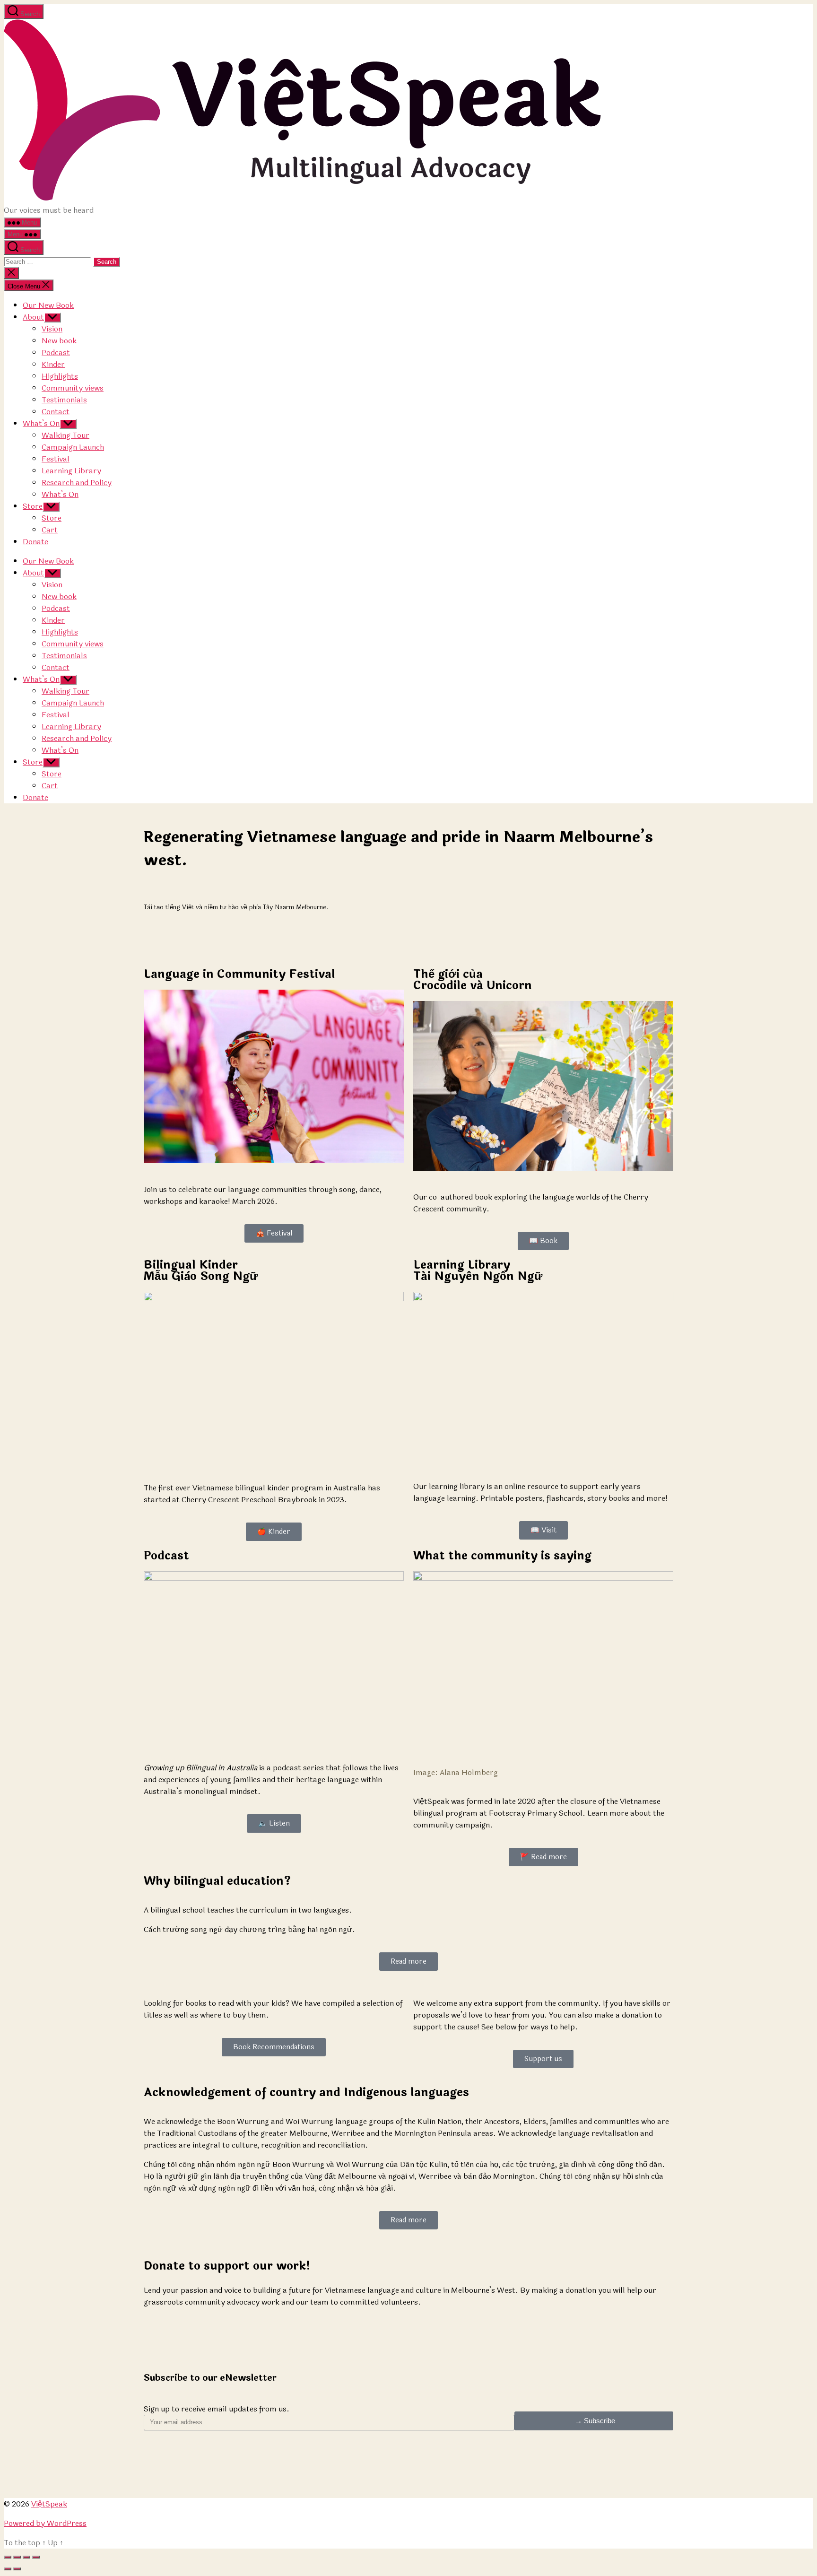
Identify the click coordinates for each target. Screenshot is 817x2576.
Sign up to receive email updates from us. (217, 2409)
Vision (52, 329)
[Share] (17, 2557)
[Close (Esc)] (8, 2557)
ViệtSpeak (49, 2504)
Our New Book (48, 305)
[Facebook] (181, 2471)
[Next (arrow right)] (17, 2569)
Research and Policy (77, 483)
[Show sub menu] (52, 318)
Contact (56, 412)
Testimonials (64, 400)
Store (33, 506)
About (33, 317)
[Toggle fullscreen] (26, 2557)
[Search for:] (48, 261)
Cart (50, 530)
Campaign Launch (73, 447)
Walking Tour (65, 435)
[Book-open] (232, 2471)
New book (59, 341)
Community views (73, 388)
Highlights (60, 376)
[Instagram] (156, 2471)
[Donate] (258, 2471)
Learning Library (71, 471)
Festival (56, 459)
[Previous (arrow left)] (8, 2569)
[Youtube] (207, 2471)
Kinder (53, 364)
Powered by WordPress (45, 2523)
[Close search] (11, 273)
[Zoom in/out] (36, 2557)
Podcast (56, 352)
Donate (35, 542)
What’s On (41, 423)
